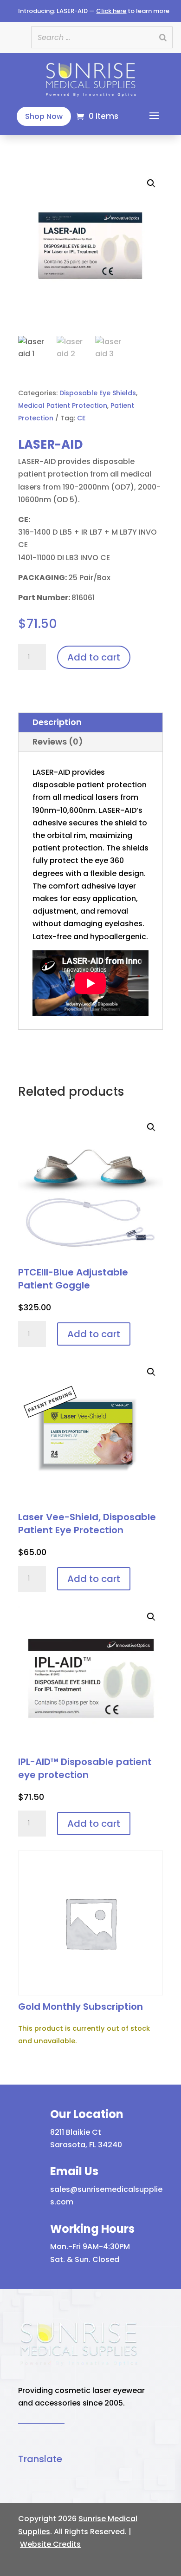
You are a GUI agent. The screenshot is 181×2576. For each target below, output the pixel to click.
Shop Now (44, 116)
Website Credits (50, 2544)
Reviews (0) (58, 742)
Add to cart (94, 657)
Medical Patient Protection (63, 405)
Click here (111, 11)
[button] (90, 245)
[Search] (163, 37)
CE (81, 418)
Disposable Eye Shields (98, 393)
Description (57, 722)
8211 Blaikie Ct (76, 2132)
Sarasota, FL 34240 (86, 2145)
